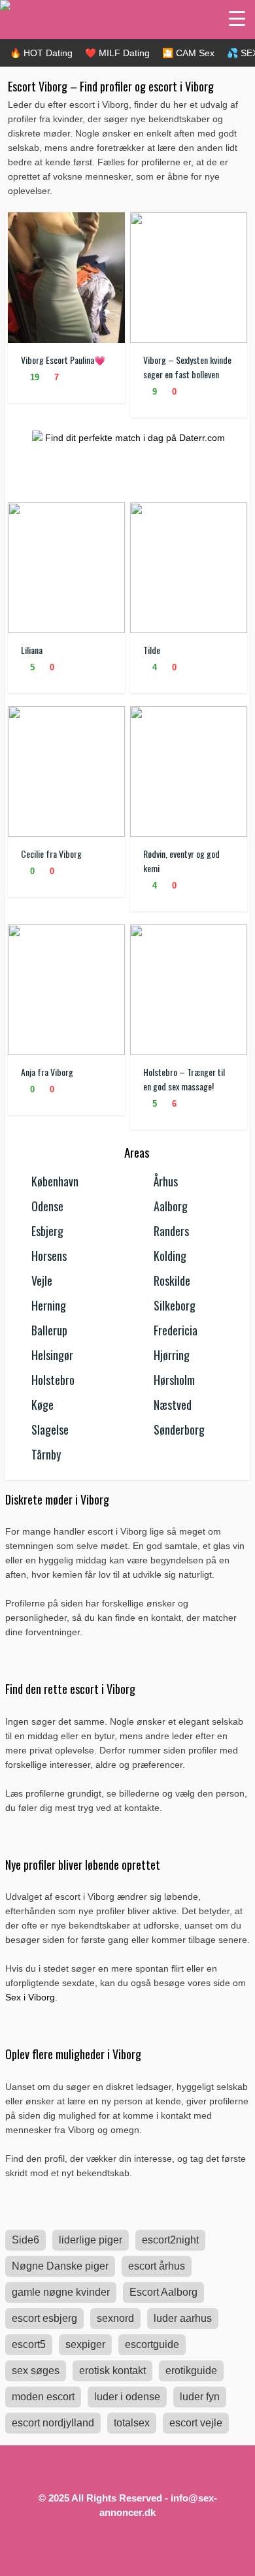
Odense (47, 1206)
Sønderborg (179, 1429)
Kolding (170, 1256)
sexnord (115, 2318)
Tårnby (46, 1454)
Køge (42, 1405)
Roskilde (172, 1280)
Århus (166, 1181)
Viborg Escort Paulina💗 (63, 360)
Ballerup (49, 1330)
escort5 (29, 2344)
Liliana (32, 650)
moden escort (43, 2397)
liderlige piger (91, 2240)
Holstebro (53, 1380)
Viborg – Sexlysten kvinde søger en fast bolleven (187, 367)
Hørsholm (174, 1380)
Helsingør (52, 1355)
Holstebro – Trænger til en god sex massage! (184, 1079)
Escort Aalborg (163, 2292)
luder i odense (127, 2397)
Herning (49, 1305)
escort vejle (196, 2423)
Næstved (173, 1405)
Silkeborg (175, 1305)
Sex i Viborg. (31, 1997)
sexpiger (85, 2344)
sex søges (36, 2371)
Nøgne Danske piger (60, 2266)
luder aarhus (183, 2318)
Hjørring (172, 1355)
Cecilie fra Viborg (51, 854)
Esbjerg (47, 1231)
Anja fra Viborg (47, 1072)
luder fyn (200, 2397)
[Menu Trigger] (237, 18)
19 (33, 377)
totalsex (132, 2423)
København (55, 1181)
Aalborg (171, 1206)
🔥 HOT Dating (41, 53)
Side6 (25, 2240)
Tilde (152, 650)
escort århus (157, 2266)
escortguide (152, 2344)
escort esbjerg (44, 2318)
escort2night (170, 2240)
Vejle (42, 1280)
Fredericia (176, 1330)
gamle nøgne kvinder (61, 2292)
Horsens (49, 1256)
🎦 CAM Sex (188, 53)
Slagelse (50, 1429)
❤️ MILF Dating (117, 53)
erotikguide (191, 2371)
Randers (171, 1231)
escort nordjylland (53, 2423)
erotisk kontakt (112, 2371)
